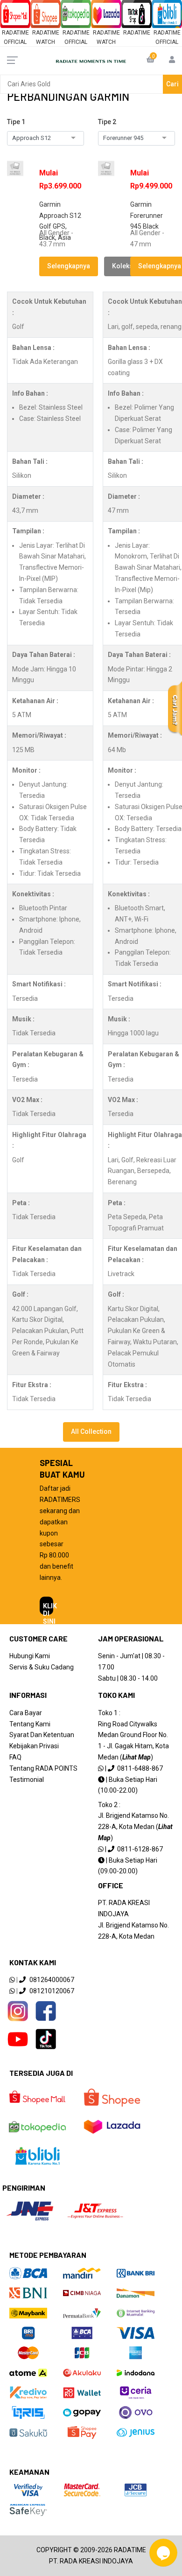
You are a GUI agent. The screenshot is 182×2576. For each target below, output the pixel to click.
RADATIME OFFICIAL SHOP (15, 42)
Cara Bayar (26, 1713)
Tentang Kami (30, 1724)
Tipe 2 (107, 122)
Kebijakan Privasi (34, 1746)
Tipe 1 (16, 122)
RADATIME (137, 33)
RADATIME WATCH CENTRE (46, 42)
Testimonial (27, 1780)
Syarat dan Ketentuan (42, 1735)
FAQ (15, 1757)
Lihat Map (136, 1757)
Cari (172, 84)
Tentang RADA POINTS (43, 1768)
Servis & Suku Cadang (42, 1667)
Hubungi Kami (30, 1656)
